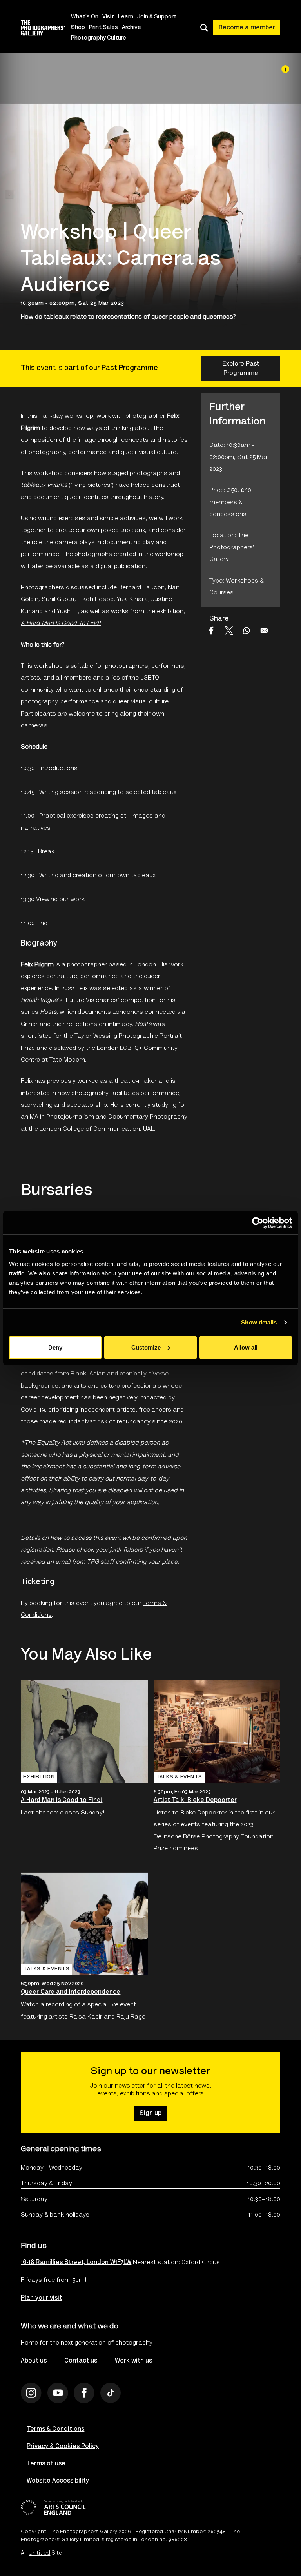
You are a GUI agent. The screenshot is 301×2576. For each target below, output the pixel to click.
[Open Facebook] (84, 2393)
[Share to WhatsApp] (247, 630)
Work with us (133, 2361)
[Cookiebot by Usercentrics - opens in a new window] (258, 1223)
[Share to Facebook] (211, 630)
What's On (85, 17)
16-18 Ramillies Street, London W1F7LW (76, 2263)
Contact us (81, 2361)
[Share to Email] (264, 630)
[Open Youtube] (58, 2393)
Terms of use (46, 2464)
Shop (78, 28)
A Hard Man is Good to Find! (62, 1800)
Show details (259, 1322)
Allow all (246, 1347)
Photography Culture (99, 38)
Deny (55, 1347)
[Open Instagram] (31, 2393)
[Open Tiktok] (111, 2393)
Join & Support (157, 17)
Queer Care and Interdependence (71, 1992)
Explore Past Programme (241, 369)
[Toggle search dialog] (204, 28)
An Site (41, 2554)
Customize (146, 1347)
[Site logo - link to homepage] (45, 28)
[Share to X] (229, 630)
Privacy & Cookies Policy (63, 2447)
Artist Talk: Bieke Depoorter (195, 1800)
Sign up (150, 2113)
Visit (108, 17)
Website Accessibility (58, 2481)
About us (34, 2361)
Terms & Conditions (55, 2429)
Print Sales (103, 28)
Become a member (247, 28)
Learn (126, 17)
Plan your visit (41, 2298)
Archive (131, 28)
